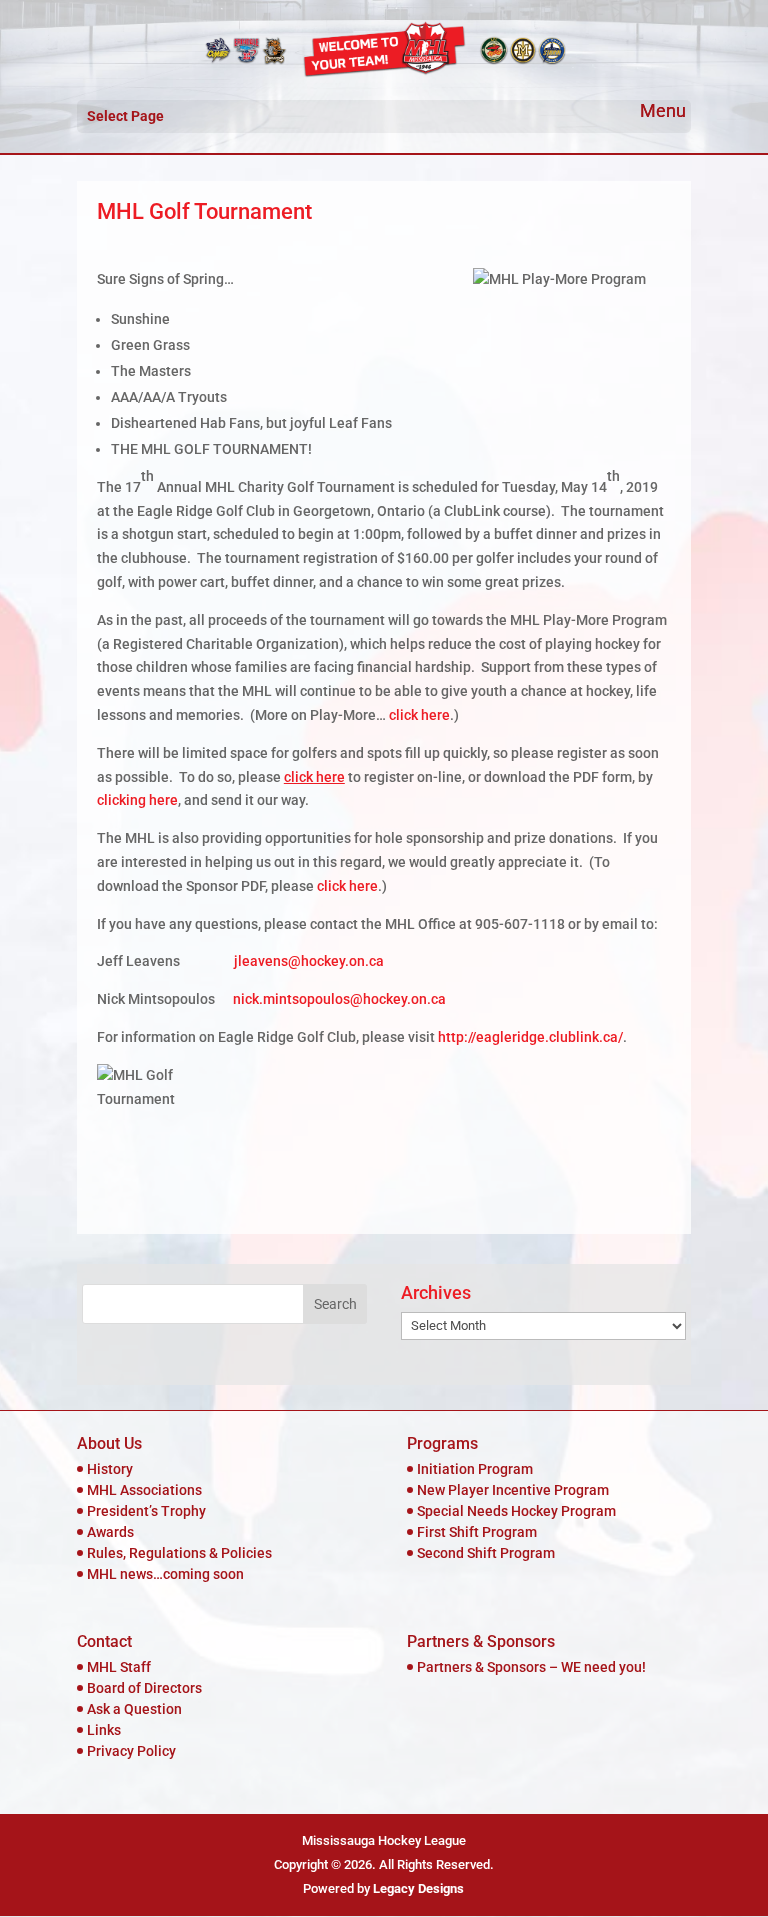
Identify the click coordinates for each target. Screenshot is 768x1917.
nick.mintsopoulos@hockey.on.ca (339, 999)
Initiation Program (475, 1469)
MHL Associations (144, 1490)
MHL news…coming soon (165, 1574)
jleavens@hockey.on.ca (309, 961)
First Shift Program (477, 1532)
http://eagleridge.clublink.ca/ (530, 1037)
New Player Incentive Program (513, 1490)
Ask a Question (134, 1709)
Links (104, 1730)
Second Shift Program (486, 1553)
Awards (110, 1532)
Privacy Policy (131, 1751)
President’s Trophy (146, 1511)
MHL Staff (119, 1667)
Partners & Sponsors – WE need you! (531, 1667)
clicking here (137, 800)
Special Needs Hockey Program (516, 1511)
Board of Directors (144, 1688)
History (110, 1469)
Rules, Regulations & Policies (179, 1553)
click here (419, 715)
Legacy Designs (418, 1888)
